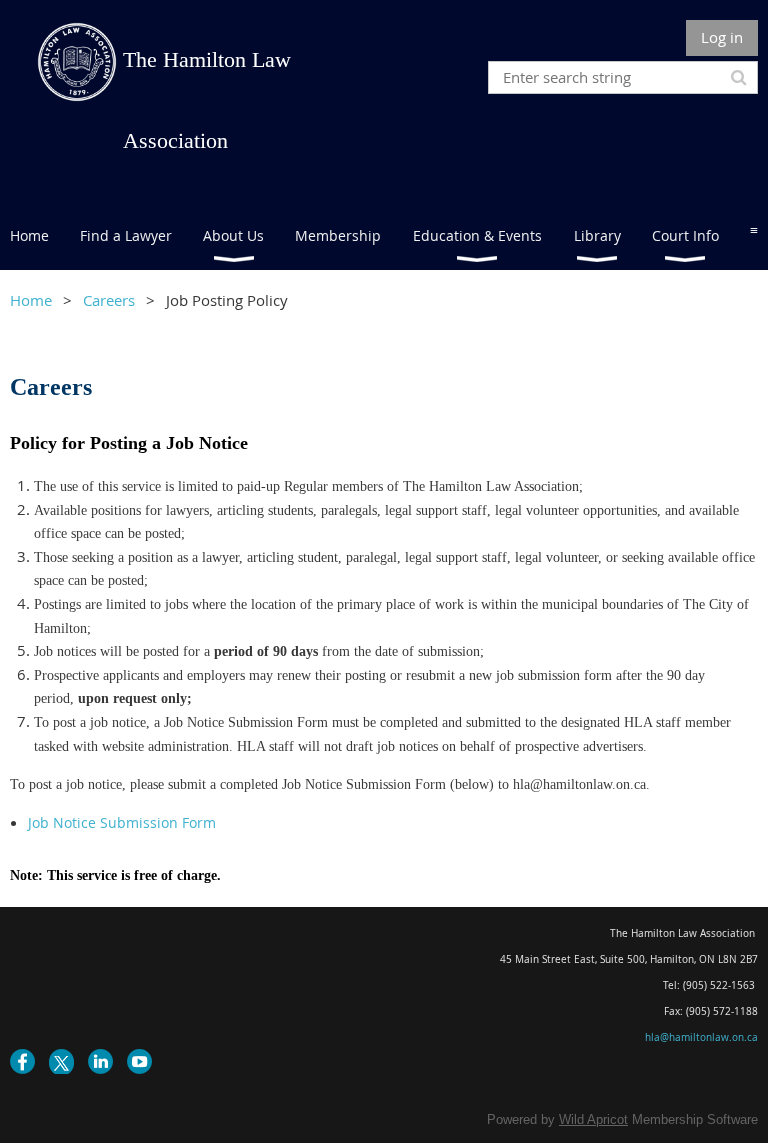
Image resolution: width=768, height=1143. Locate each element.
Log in (722, 37)
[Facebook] (22, 1061)
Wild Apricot (593, 1119)
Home (31, 300)
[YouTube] (139, 1061)
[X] (61, 1061)
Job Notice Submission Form (122, 822)
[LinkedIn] (100, 1061)
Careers (109, 300)
